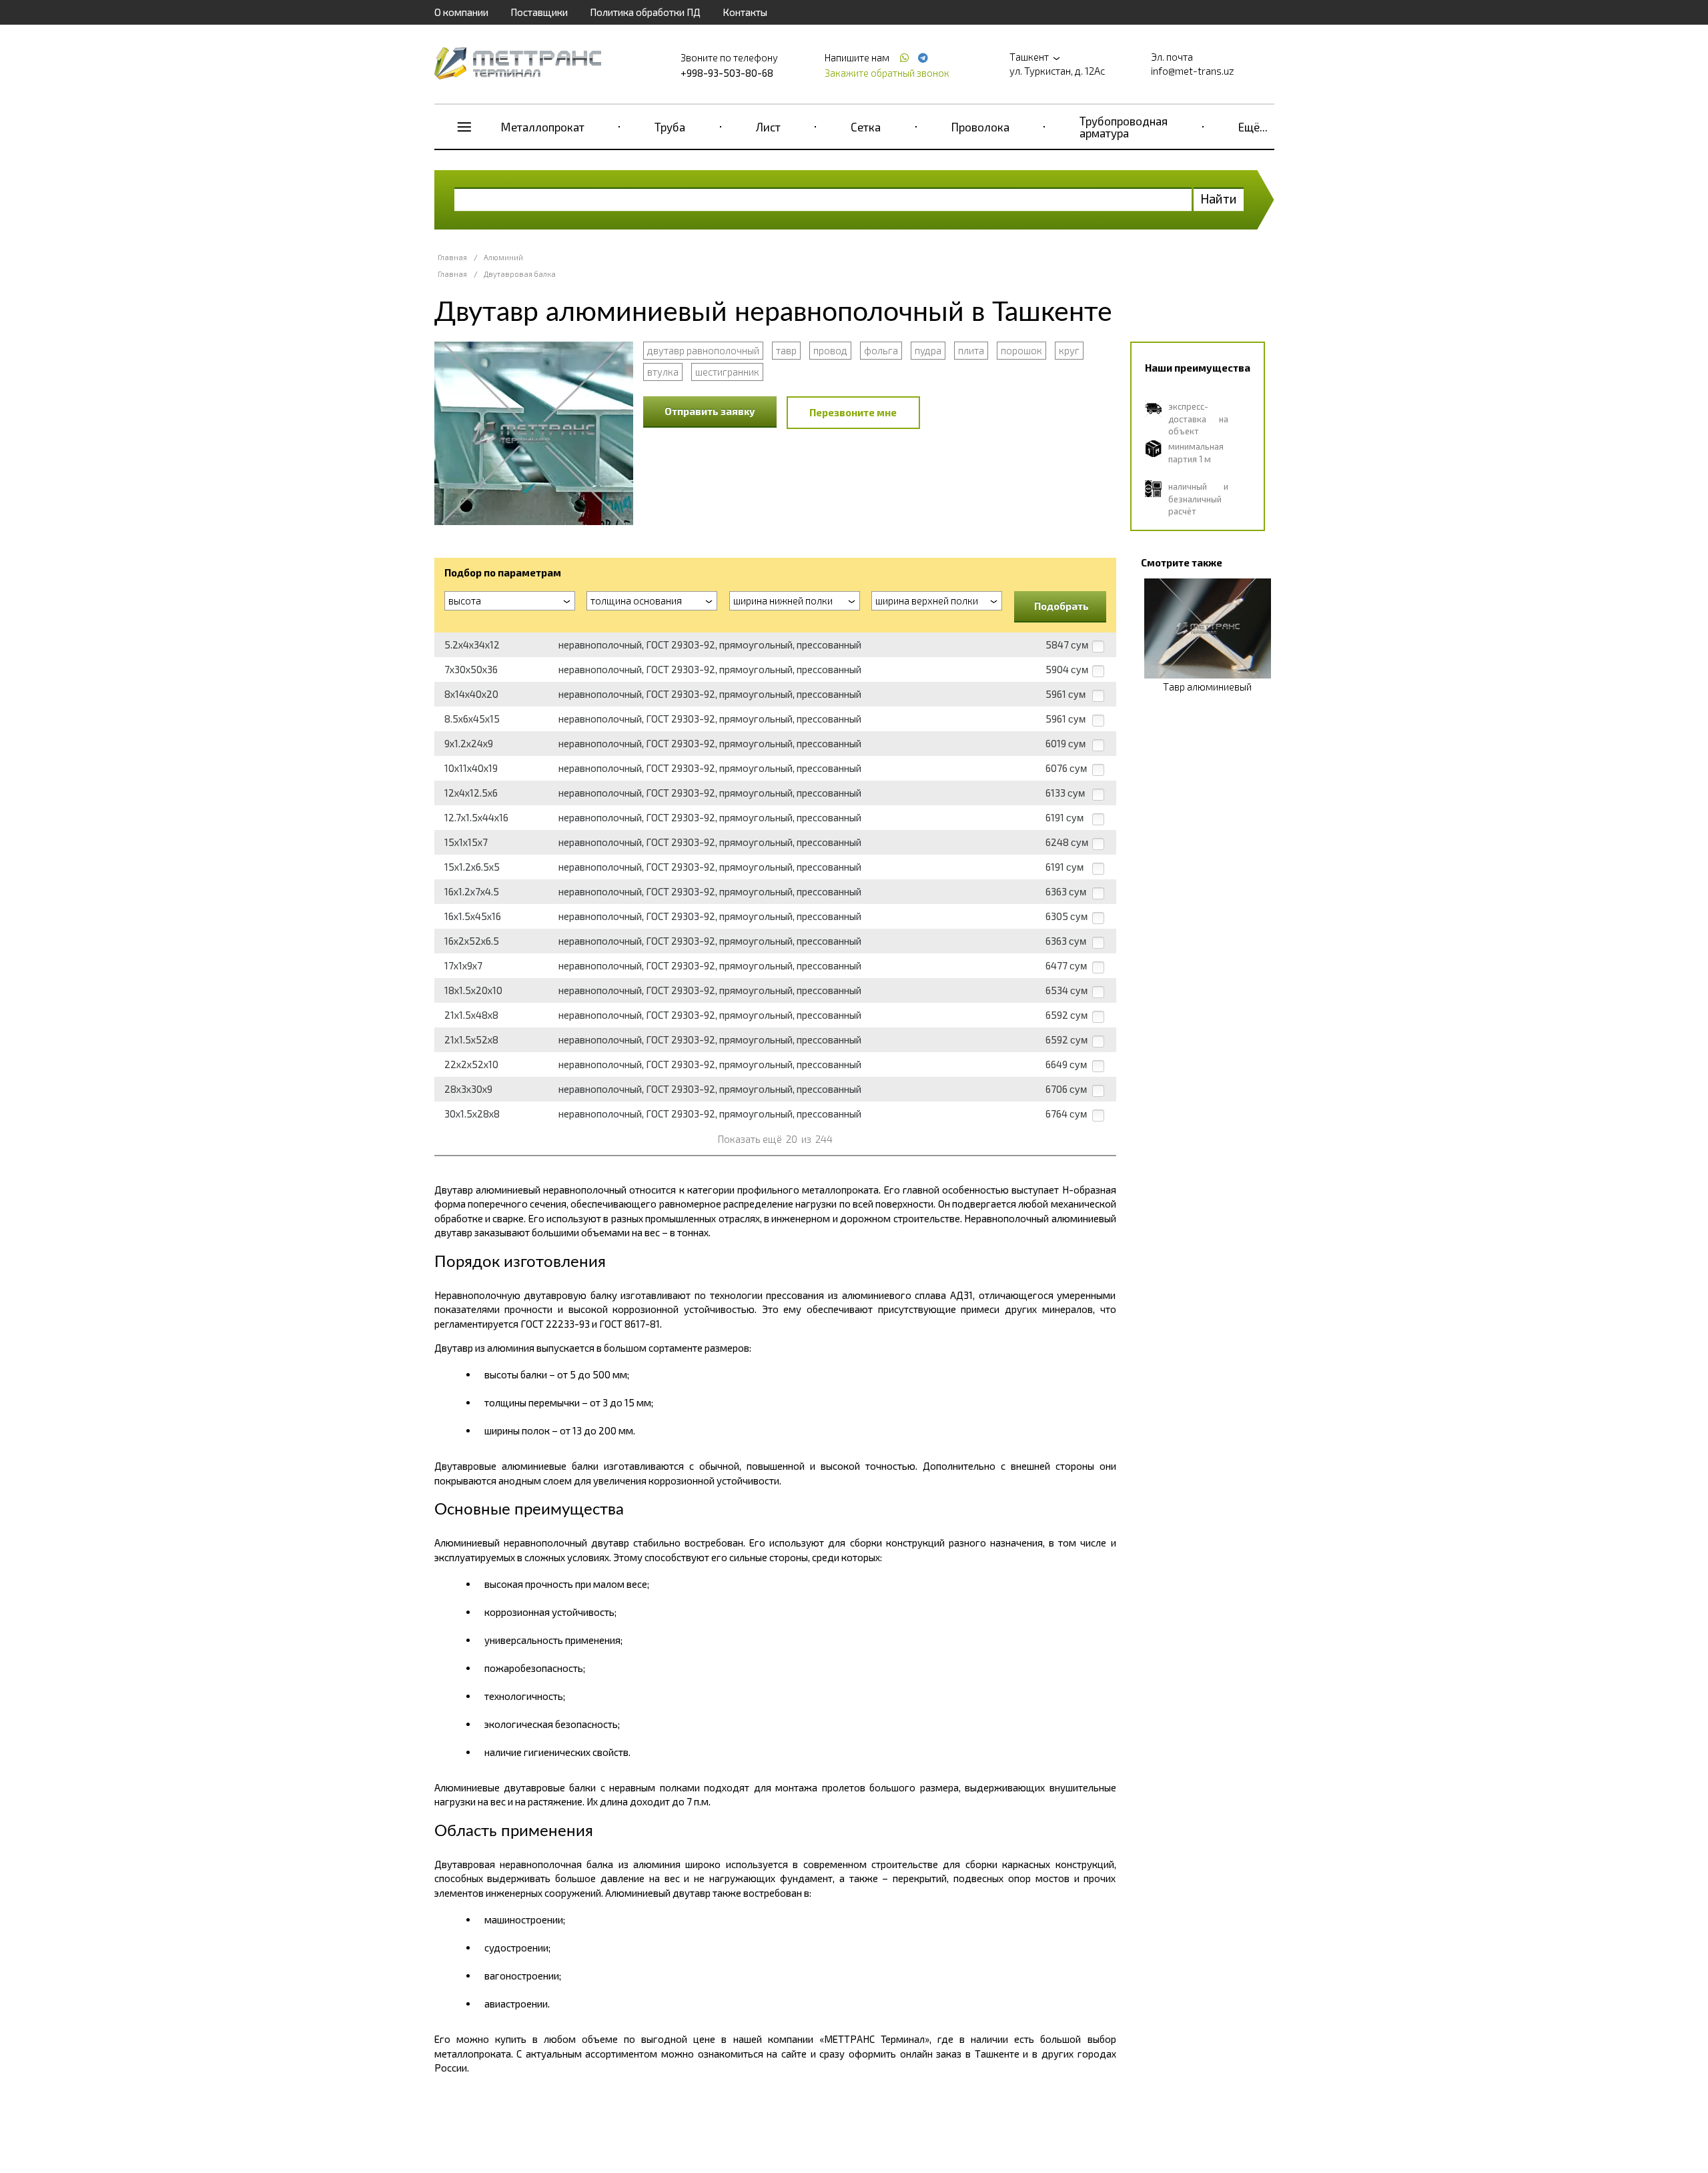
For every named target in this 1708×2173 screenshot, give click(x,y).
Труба (670, 127)
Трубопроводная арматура (1124, 127)
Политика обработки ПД (645, 12)
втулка (663, 372)
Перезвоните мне (853, 412)
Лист (768, 127)
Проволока (980, 127)
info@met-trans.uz (1193, 71)
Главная (452, 257)
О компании (461, 12)
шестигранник (727, 372)
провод (830, 350)
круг (1069, 350)
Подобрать (1061, 606)
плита (971, 350)
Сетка (866, 127)
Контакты (745, 12)
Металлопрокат (543, 127)
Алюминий (503, 257)
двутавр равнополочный (703, 350)
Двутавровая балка (520, 274)
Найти (1219, 198)
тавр (786, 350)
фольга (881, 350)
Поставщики (539, 12)
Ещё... (1253, 127)
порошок (1021, 350)
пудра (928, 350)
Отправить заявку (710, 411)
